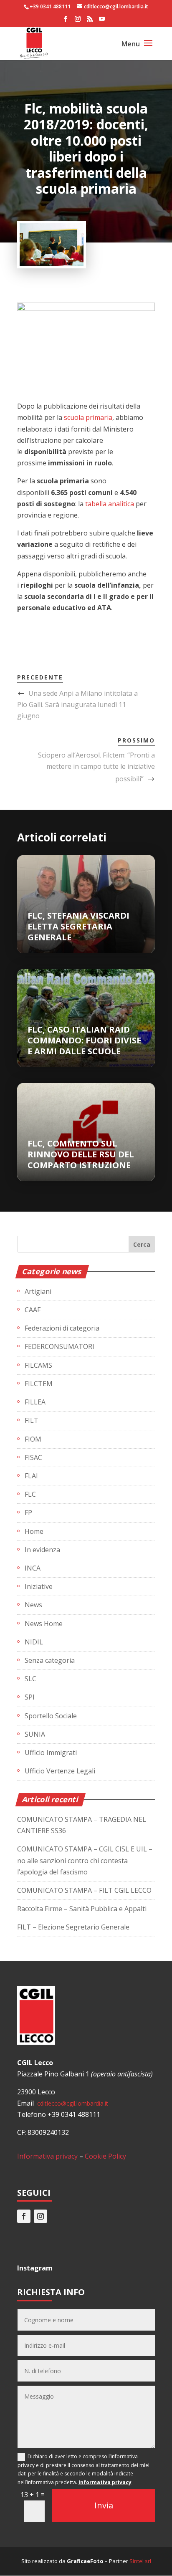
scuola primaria (88, 417)
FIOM (33, 1439)
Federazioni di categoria (62, 1328)
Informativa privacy (47, 2156)
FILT (32, 1420)
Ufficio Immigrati (51, 1753)
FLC (30, 1494)
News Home (44, 1624)
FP (28, 1513)
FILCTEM (39, 1384)
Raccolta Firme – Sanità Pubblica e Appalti (82, 1909)
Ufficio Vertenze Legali (60, 1771)
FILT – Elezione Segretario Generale (73, 1927)
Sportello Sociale (51, 1716)
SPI (30, 1697)
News (33, 1605)
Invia (104, 2505)
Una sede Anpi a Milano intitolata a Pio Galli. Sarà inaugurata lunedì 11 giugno (77, 705)
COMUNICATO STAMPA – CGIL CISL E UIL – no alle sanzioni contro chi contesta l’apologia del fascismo (85, 1860)
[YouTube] (102, 21)
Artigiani (38, 1291)
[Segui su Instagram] (40, 2216)
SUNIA (35, 1734)
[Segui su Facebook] (24, 2216)
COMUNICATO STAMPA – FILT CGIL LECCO (84, 1890)
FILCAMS (38, 1365)
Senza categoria (50, 1660)
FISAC (33, 1457)
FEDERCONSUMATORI (59, 1346)
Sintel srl (140, 2561)
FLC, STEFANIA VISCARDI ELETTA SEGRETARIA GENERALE (78, 926)
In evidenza (42, 1550)
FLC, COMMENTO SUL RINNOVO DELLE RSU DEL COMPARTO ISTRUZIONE (81, 1154)
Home (34, 1531)
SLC (30, 1679)
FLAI (31, 1476)
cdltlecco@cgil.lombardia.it (72, 2103)
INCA (33, 1568)
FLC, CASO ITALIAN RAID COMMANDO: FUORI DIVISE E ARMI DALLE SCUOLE (84, 1040)
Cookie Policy (105, 2156)
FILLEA (35, 1402)
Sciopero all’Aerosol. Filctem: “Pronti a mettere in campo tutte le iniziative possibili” (96, 767)
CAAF (33, 1310)
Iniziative (39, 1586)
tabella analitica (110, 504)
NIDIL (34, 1642)
